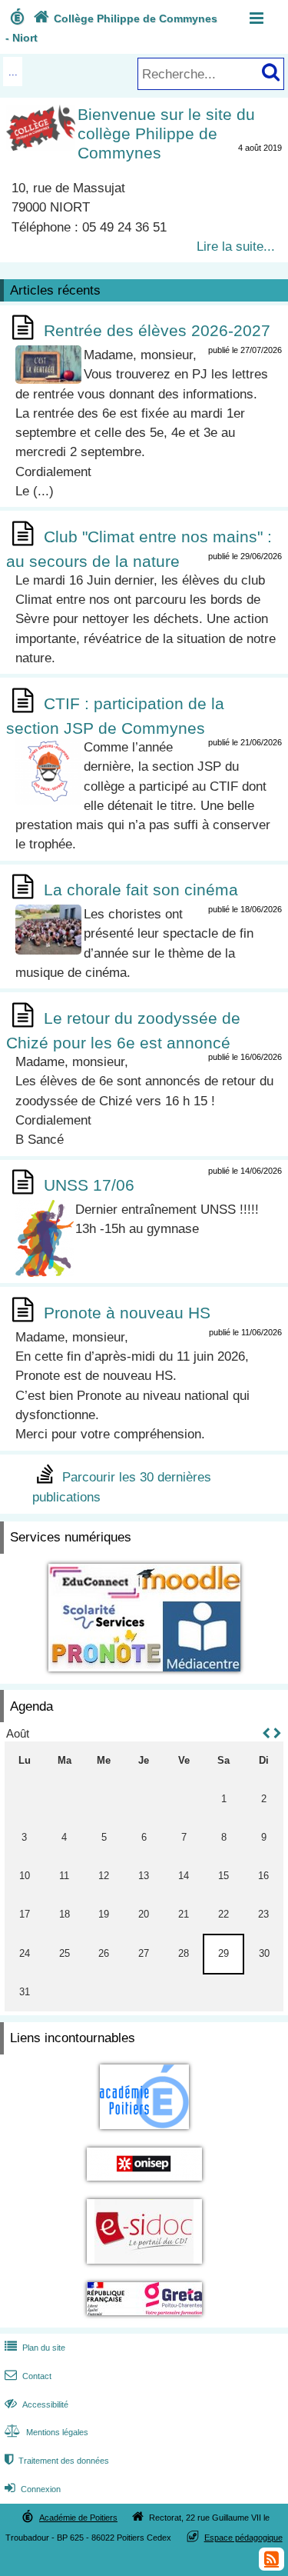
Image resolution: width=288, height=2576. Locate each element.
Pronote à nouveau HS (127, 1313)
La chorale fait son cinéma (141, 890)
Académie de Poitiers (78, 2518)
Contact (28, 2376)
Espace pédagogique (243, 2538)
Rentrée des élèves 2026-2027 (157, 330)
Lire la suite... (236, 246)
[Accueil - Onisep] (144, 2183)
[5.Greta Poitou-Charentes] (144, 2318)
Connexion (33, 2489)
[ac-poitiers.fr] (144, 2132)
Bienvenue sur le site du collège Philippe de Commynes (166, 133)
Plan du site (35, 2348)
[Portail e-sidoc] (144, 2266)
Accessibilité (36, 2404)
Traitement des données (57, 2461)
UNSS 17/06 (89, 1185)
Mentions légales (46, 2432)
